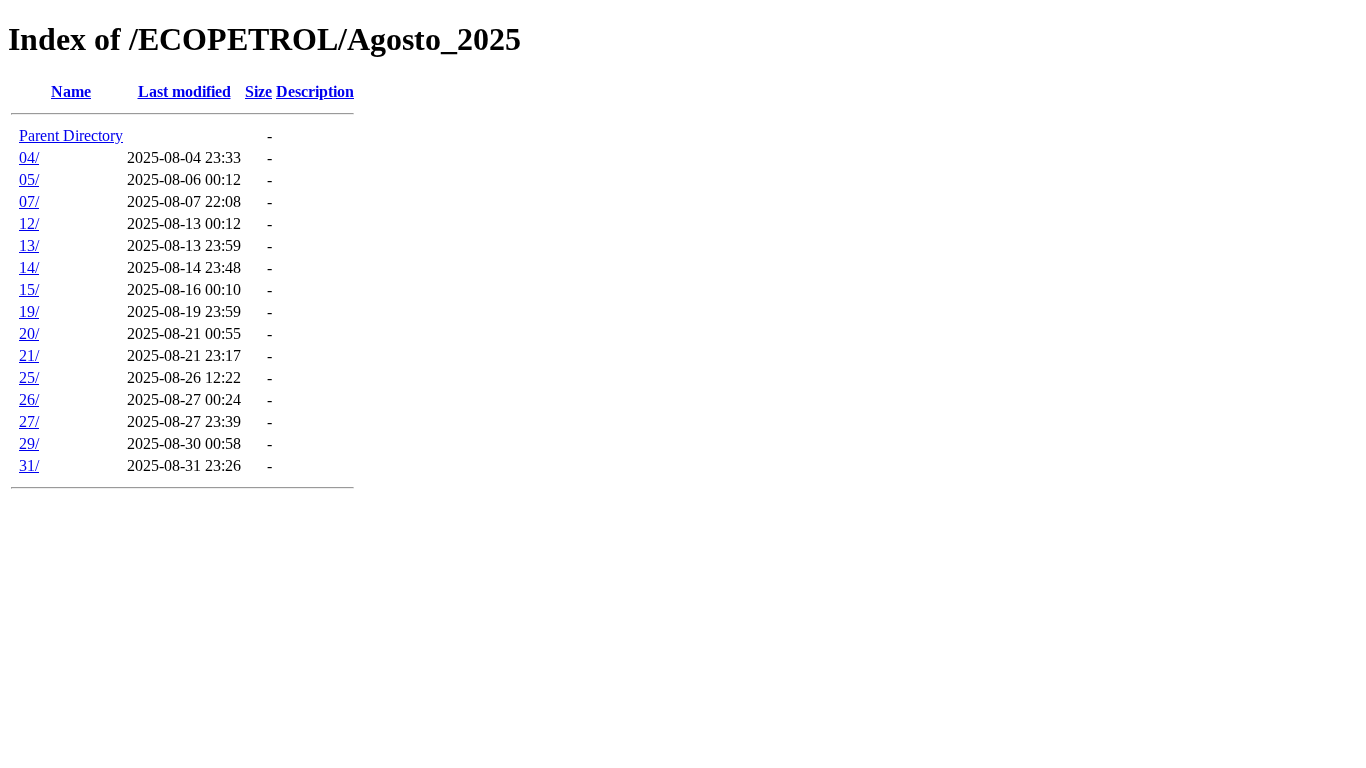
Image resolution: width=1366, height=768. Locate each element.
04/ (29, 157)
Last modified (184, 91)
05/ (29, 179)
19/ (29, 311)
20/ (29, 333)
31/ (29, 465)
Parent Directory (71, 135)
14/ (29, 267)
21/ (29, 355)
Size (258, 91)
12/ (29, 223)
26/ (29, 399)
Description (315, 91)
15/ (29, 289)
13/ (29, 245)
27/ (29, 421)
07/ (29, 201)
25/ (29, 377)
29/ (29, 443)
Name (71, 91)
